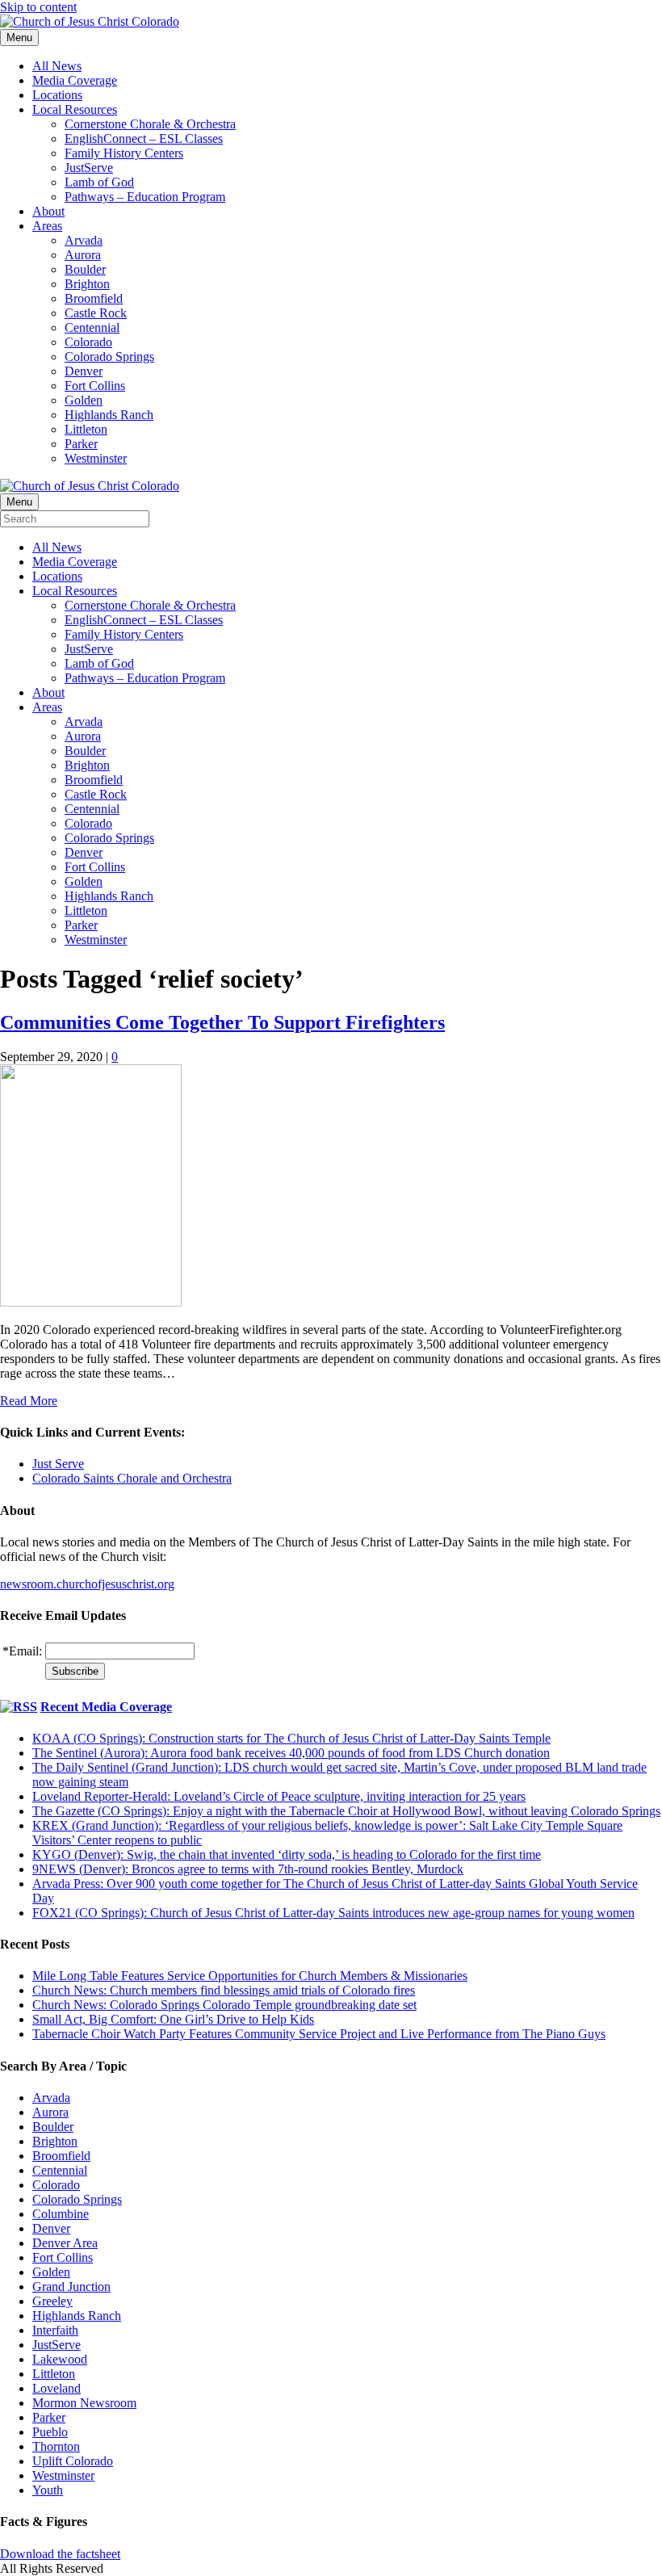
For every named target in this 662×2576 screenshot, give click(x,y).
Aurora (83, 255)
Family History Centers (124, 153)
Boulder (85, 269)
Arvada (84, 240)
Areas (47, 226)
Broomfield (94, 298)
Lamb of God (99, 182)
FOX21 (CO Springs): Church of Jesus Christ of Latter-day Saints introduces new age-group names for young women (333, 1913)
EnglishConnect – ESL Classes (144, 138)
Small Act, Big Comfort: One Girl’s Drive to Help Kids (173, 2019)
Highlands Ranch (109, 415)
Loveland (57, 2388)
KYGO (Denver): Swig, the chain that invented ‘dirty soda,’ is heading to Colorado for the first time (287, 1854)
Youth (48, 2490)
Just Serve (58, 1464)
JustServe (89, 168)
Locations (57, 95)
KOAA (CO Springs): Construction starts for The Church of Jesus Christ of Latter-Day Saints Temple (291, 1738)
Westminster (96, 458)
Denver (84, 371)
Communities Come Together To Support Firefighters (222, 1022)
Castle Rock (96, 313)
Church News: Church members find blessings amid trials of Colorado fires (224, 1990)
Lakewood (60, 2359)
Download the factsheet (60, 2554)
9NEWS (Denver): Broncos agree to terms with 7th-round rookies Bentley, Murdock (248, 1869)
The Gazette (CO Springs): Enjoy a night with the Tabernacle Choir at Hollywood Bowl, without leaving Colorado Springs (346, 1811)
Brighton (87, 284)
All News (57, 66)
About (48, 211)
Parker (81, 444)
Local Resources (75, 109)
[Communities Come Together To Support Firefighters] (91, 1302)
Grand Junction (71, 2287)
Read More (29, 1401)
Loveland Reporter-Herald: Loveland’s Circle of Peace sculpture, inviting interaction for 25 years (279, 1796)
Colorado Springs (109, 357)
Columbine (61, 2214)
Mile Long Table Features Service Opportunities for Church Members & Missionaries (250, 1976)
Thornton (56, 2446)
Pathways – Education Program (145, 197)
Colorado (88, 342)
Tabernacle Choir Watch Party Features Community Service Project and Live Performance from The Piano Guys (319, 2034)
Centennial (92, 327)
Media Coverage (75, 80)
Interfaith (55, 2330)
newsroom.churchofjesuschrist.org (87, 1584)
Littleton (86, 429)
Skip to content (38, 7)
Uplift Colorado (73, 2461)
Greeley (52, 2301)
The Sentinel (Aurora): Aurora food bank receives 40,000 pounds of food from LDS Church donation (291, 1753)
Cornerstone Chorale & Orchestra (150, 124)
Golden (84, 400)
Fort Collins (95, 386)
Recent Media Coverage (106, 1707)
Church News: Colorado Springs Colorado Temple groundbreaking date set (224, 2005)
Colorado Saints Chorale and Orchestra (132, 1478)
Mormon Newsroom (84, 2403)
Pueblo (50, 2432)
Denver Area (65, 2243)
